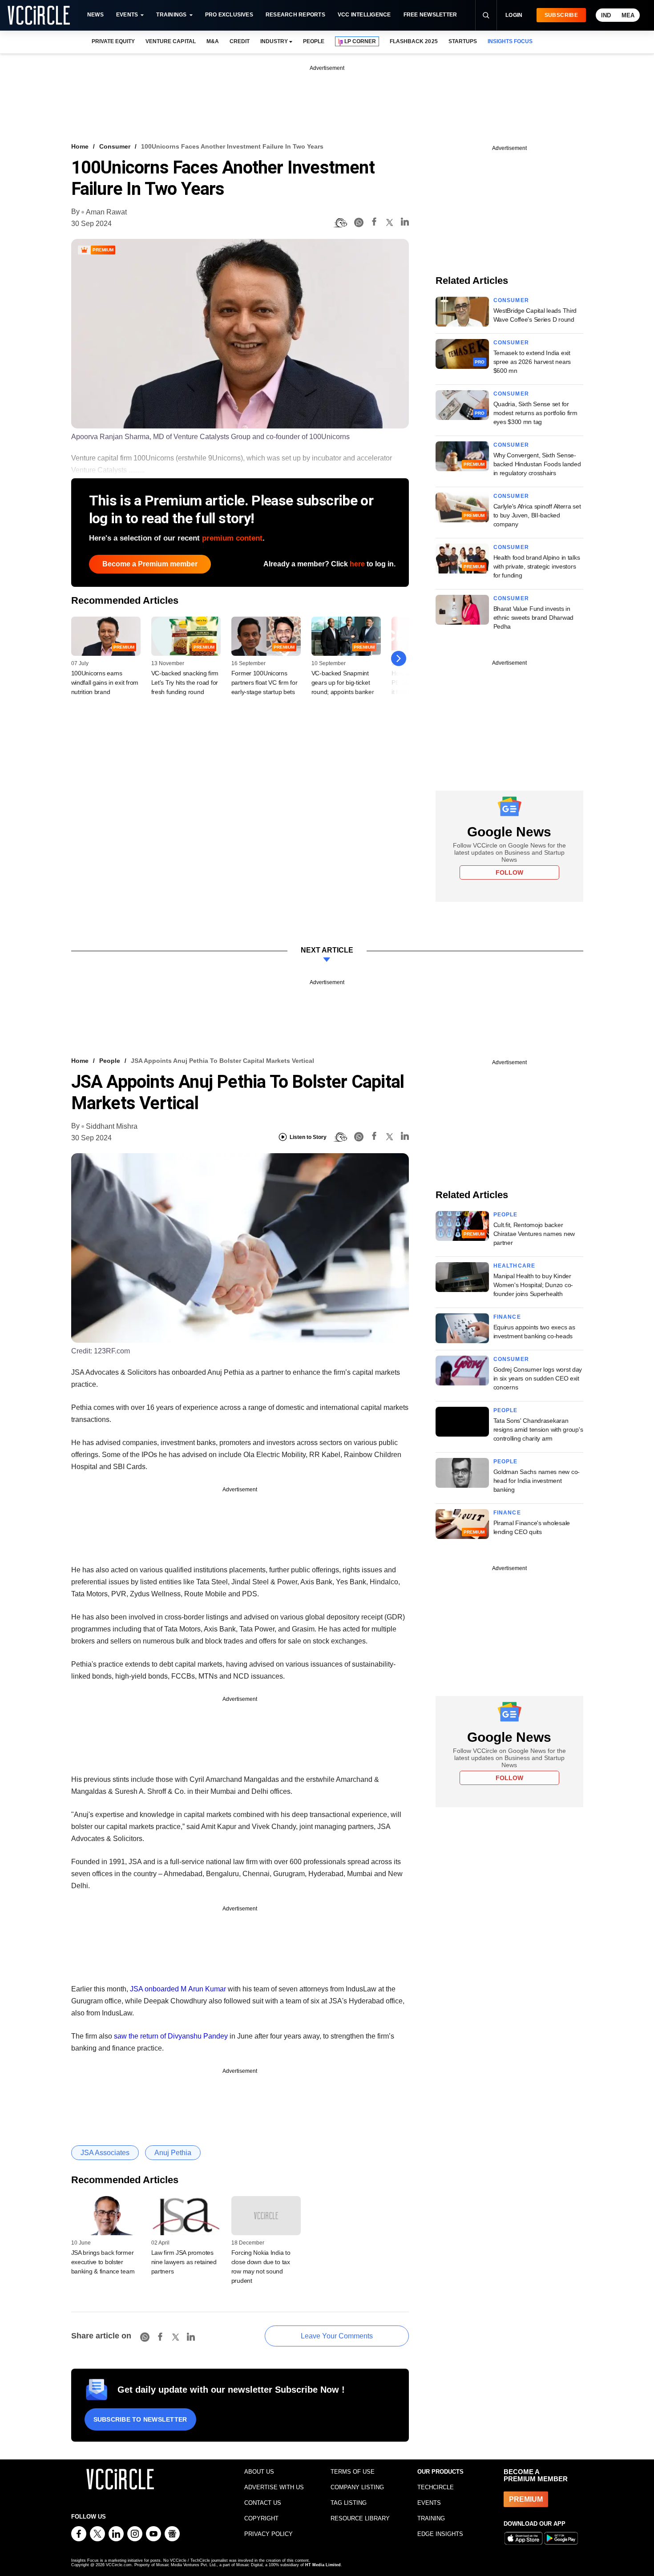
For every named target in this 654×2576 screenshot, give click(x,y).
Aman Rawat (106, 212)
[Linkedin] (405, 223)
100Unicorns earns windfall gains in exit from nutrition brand (105, 682)
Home (80, 146)
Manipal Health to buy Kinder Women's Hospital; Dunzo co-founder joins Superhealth (533, 1285)
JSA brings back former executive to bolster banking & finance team (103, 2262)
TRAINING (431, 2518)
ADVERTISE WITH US (274, 2487)
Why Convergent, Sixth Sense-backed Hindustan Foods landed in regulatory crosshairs (537, 464)
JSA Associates (105, 2153)
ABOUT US (259, 2472)
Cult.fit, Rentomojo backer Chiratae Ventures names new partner (534, 1234)
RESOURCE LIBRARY (360, 2518)
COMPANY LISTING (357, 2487)
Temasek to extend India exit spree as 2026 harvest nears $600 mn (532, 362)
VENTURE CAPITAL (170, 41)
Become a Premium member (150, 564)
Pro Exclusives (229, 15)
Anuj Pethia (173, 2153)
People (110, 1061)
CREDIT (240, 41)
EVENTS (429, 2503)
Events (127, 15)
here (357, 564)
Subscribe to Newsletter (140, 2419)
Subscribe (561, 15)
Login (514, 15)
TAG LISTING (349, 2503)
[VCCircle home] (39, 15)
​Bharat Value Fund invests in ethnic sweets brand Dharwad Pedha (533, 618)
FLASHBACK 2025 (414, 41)
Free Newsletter (430, 15)
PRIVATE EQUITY (113, 41)
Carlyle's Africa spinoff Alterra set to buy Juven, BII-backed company (537, 515)
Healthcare (515, 1266)
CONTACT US (263, 2503)
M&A (213, 41)
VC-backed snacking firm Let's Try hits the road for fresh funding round (185, 682)
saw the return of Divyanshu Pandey (172, 2036)
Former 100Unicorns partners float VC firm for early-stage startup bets (264, 682)
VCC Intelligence (364, 15)
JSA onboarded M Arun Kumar (179, 1989)
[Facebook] (374, 223)
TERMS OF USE (353, 2472)
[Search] (486, 15)
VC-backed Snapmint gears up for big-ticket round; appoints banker (343, 682)
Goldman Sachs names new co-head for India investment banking (537, 1481)
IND (606, 15)
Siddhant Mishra (112, 1126)
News (95, 15)
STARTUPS (463, 41)
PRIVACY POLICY (268, 2534)
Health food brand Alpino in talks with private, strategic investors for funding (537, 566)
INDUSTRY (274, 41)
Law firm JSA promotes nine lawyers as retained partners (184, 2262)
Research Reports (295, 15)
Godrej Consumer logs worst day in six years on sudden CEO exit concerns (538, 1378)
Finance (507, 1317)
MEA (628, 15)
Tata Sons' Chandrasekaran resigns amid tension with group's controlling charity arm (538, 1429)
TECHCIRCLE (436, 2487)
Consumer (115, 146)
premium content (232, 538)
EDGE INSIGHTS (440, 2534)
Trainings (171, 15)
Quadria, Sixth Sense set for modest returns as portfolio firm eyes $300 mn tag (535, 413)
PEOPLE (314, 41)
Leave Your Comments (337, 2336)
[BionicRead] (340, 223)
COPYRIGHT (261, 2518)
